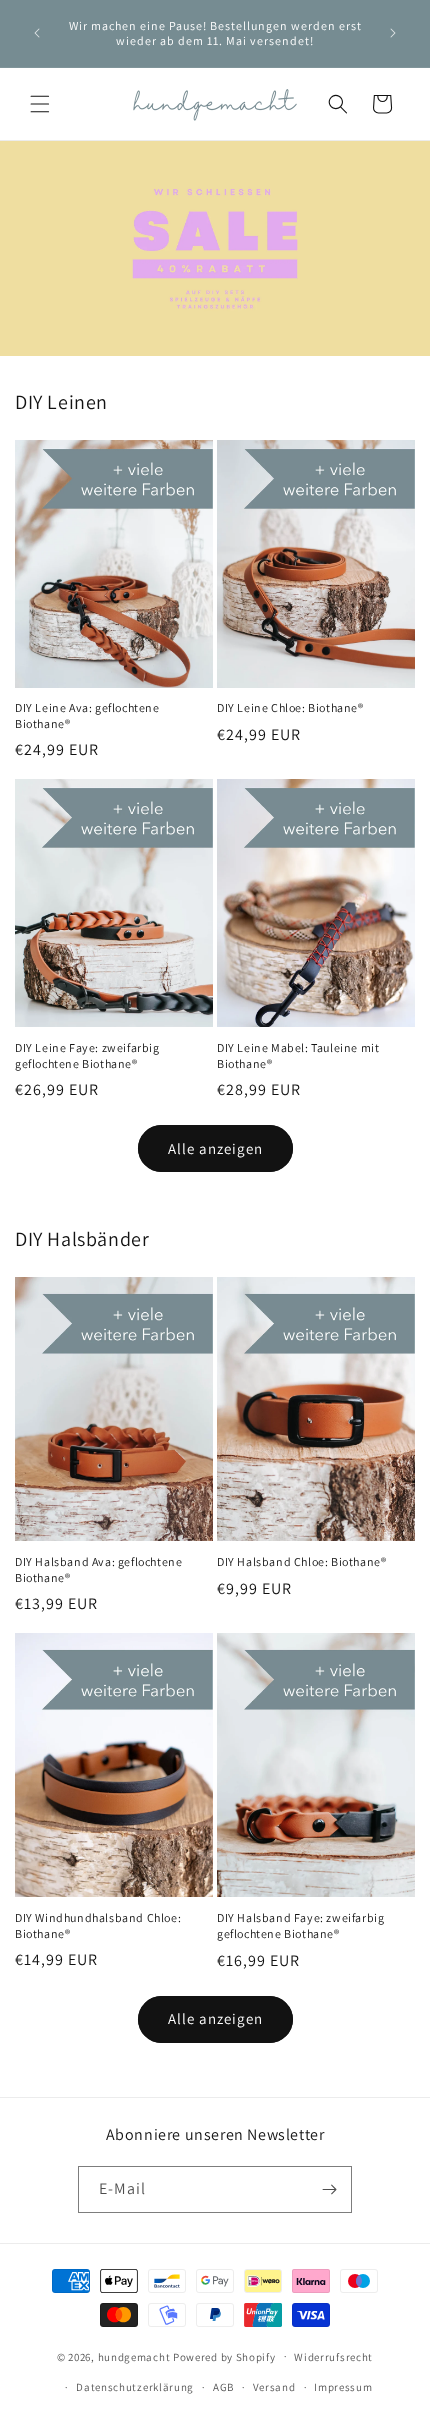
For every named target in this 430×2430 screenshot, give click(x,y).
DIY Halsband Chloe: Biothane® (301, 1561)
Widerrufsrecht (333, 2357)
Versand (274, 2387)
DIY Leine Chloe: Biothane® (290, 707)
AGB (223, 2387)
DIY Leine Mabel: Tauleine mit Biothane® (298, 1055)
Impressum (343, 2387)
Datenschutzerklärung (135, 2387)
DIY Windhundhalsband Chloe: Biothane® (98, 1925)
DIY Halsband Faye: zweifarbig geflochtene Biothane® (300, 1925)
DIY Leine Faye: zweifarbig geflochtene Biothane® (87, 1055)
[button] (40, 104)
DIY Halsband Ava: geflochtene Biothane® (98, 1569)
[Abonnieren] (329, 2189)
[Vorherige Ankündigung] (37, 33)
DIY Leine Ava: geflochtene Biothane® (87, 715)
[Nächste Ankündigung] (393, 33)
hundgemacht (134, 2356)
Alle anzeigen (215, 1148)
